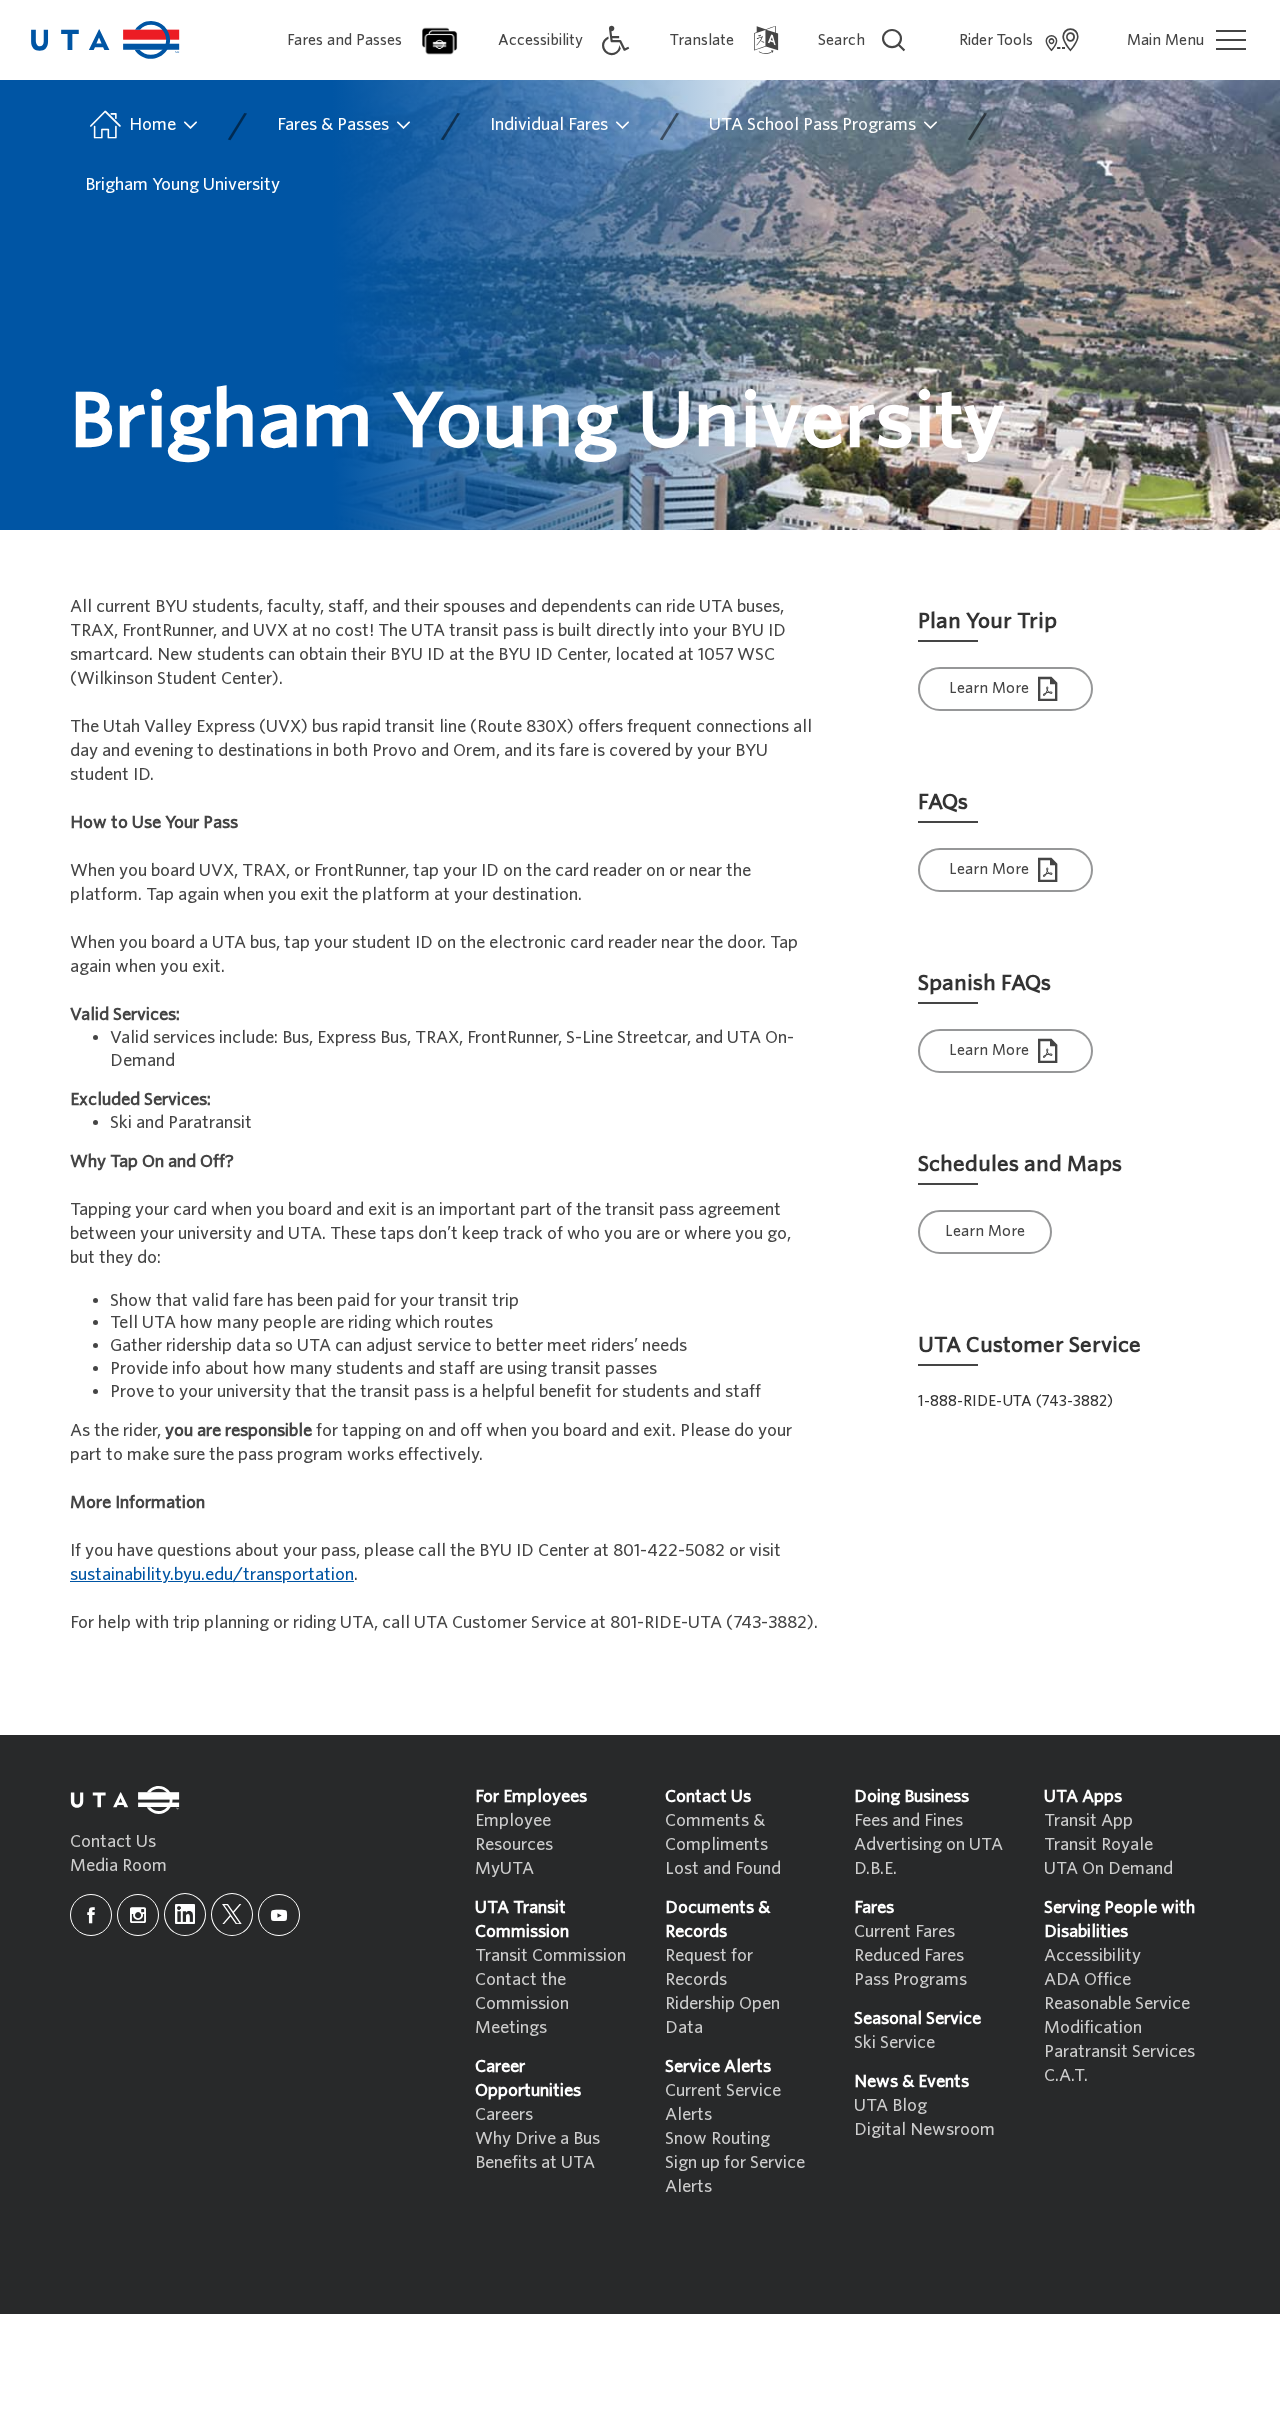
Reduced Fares (909, 1955)
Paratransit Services (1119, 2051)
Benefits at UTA (535, 2162)
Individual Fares (551, 124)
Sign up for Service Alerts (735, 2174)
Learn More (991, 688)
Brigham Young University (182, 184)
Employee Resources (514, 1832)
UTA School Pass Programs (814, 124)
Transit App (1088, 1820)
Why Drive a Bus (537, 2138)
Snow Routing (717, 2138)
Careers (504, 2114)
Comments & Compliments (716, 1832)
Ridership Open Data (722, 2015)
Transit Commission (550, 1955)
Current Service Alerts (723, 2102)
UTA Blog (890, 2105)
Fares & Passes (335, 124)
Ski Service (894, 2042)
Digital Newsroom (924, 2129)
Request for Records (709, 1967)
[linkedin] (185, 1914)
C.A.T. (1066, 2075)
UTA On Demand (1108, 1868)
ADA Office (1087, 1979)
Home (152, 124)
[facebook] (91, 1915)
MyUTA (504, 1868)
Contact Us (113, 1841)
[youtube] (279, 1915)
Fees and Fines (908, 1820)
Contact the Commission (522, 1991)
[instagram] (138, 1915)
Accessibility (1092, 1955)
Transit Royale (1098, 1844)
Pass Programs (910, 1979)
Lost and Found (723, 1868)
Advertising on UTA (928, 1844)
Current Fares (904, 1931)
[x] (232, 1914)
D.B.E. (875, 1868)
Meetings (511, 2027)
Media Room (118, 1865)
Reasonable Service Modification (1117, 2015)
